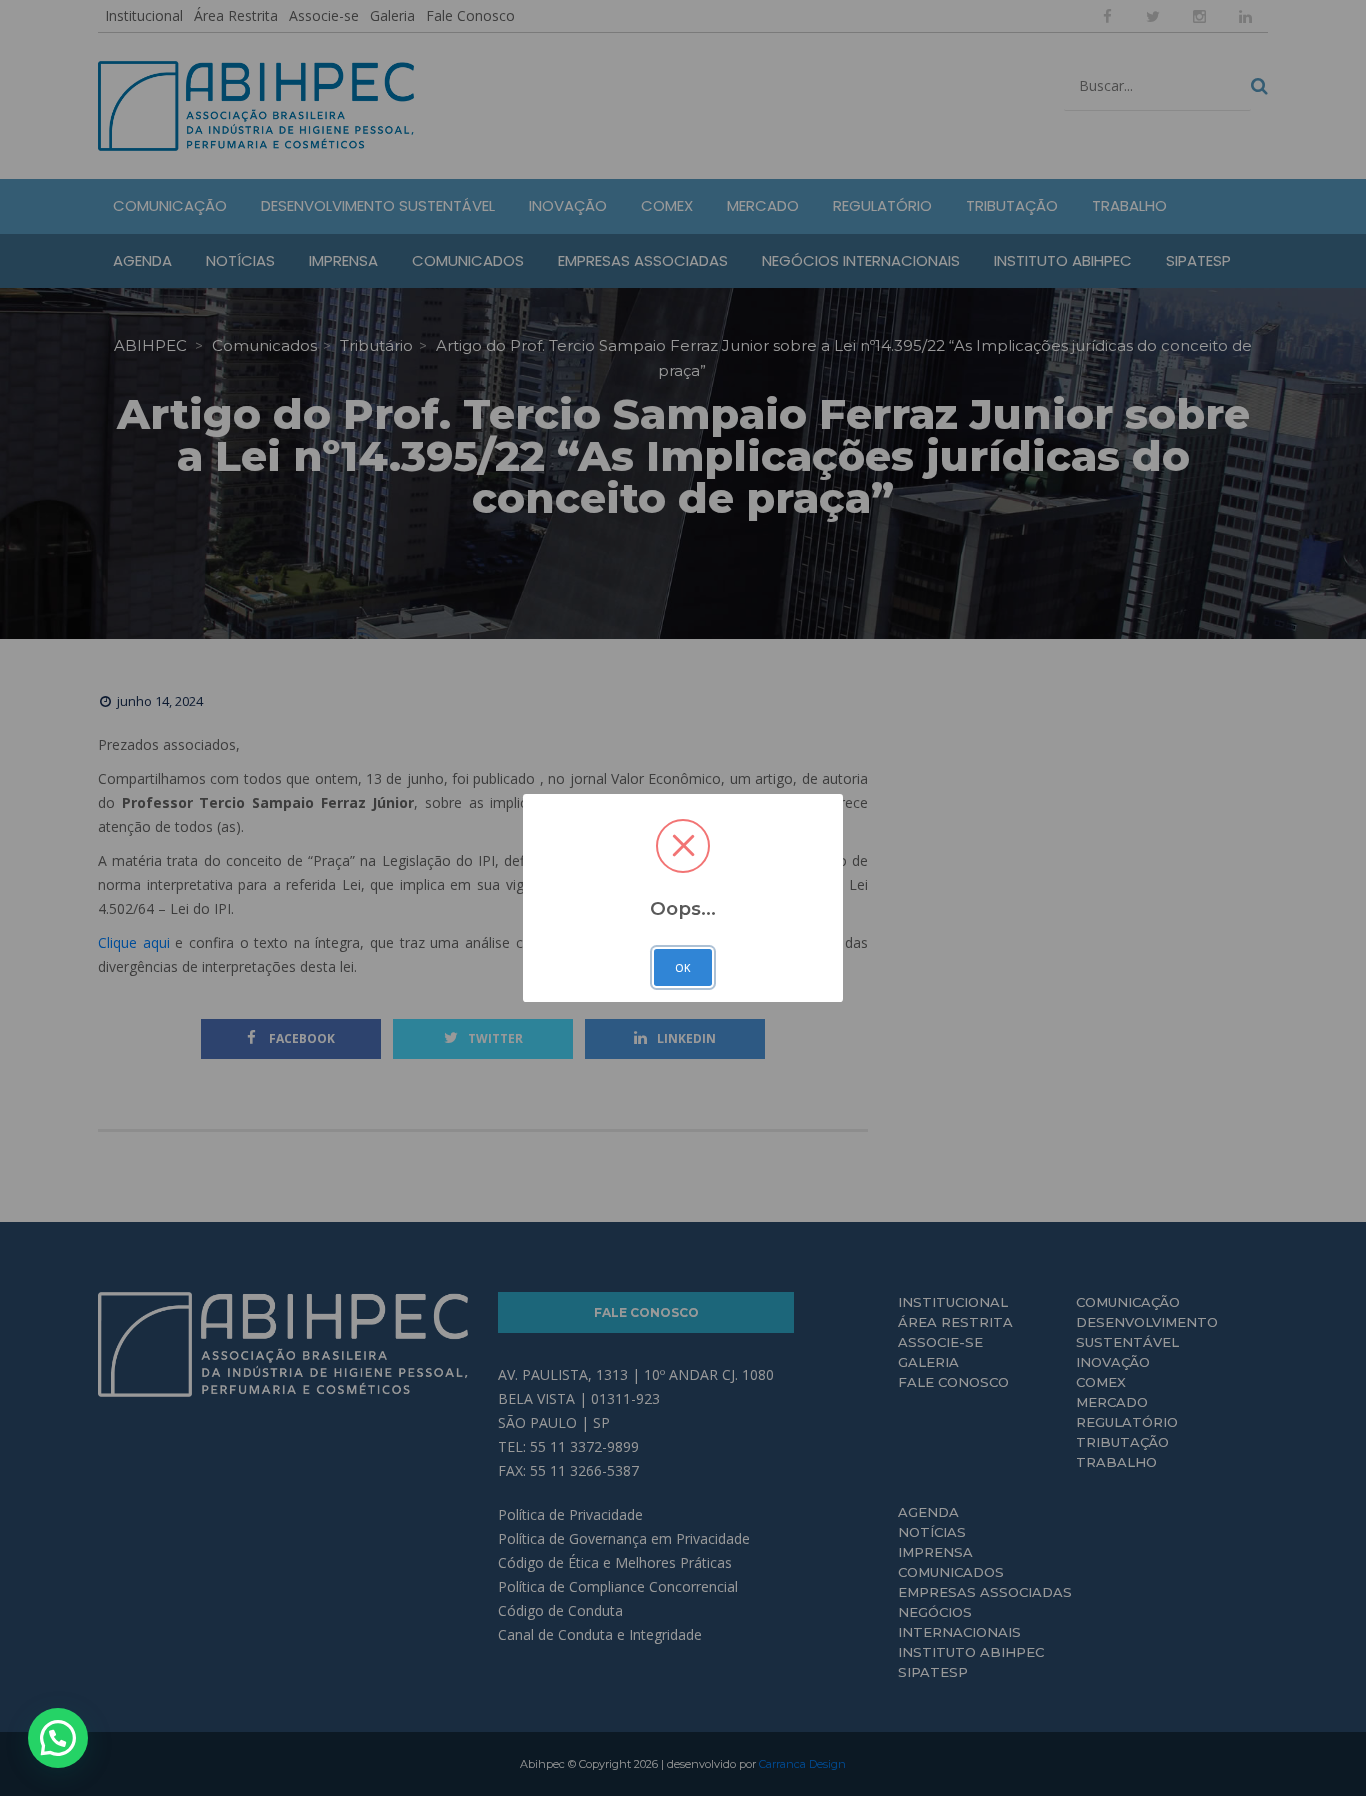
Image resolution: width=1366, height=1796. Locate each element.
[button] (58, 1738)
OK (683, 968)
